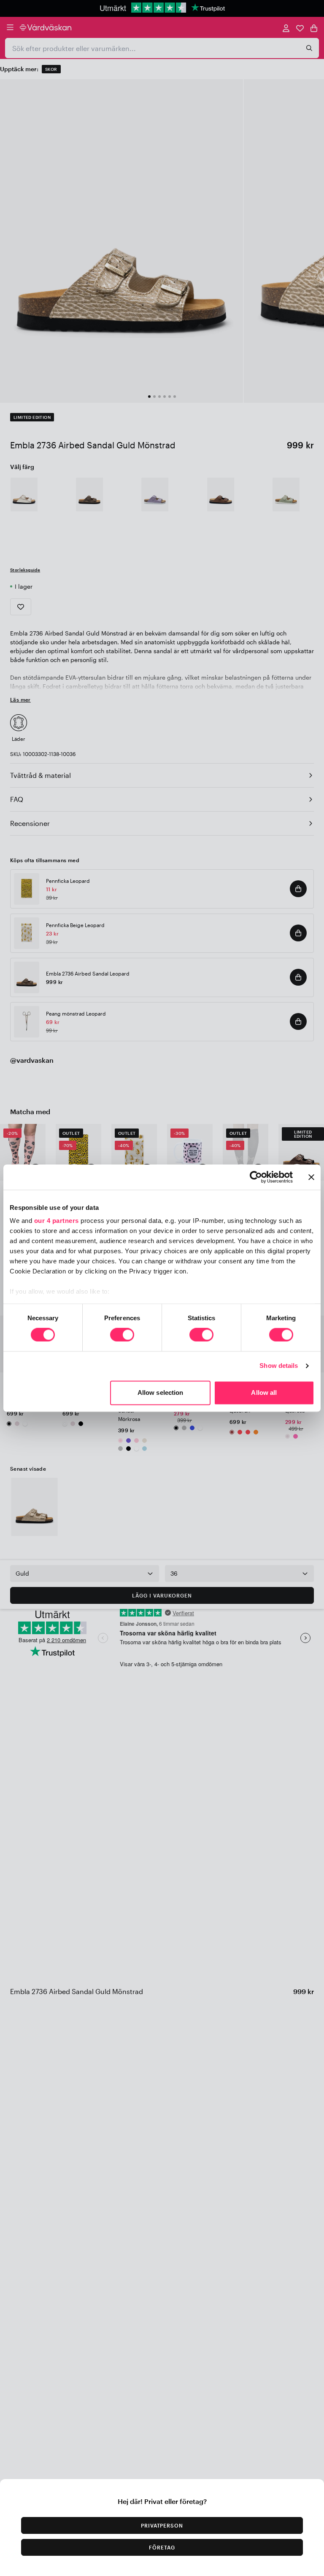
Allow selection (161, 1393)
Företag (162, 2547)
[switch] (122, 1336)
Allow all (264, 1393)
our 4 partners (57, 1221)
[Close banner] (311, 1177)
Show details (279, 1366)
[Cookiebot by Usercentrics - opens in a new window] (256, 1177)
